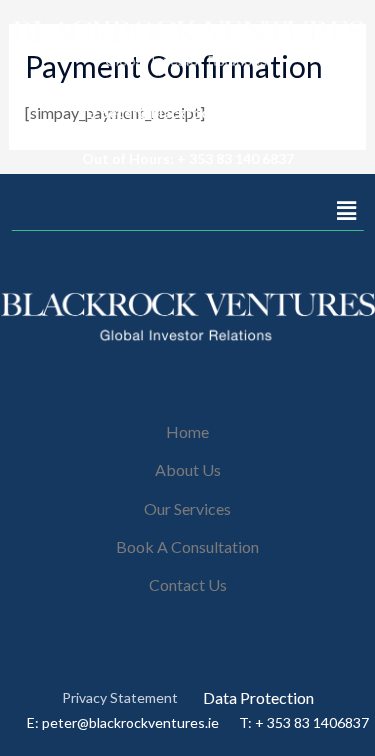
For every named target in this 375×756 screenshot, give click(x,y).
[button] (346, 210)
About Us (188, 469)
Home (187, 431)
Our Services (187, 508)
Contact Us (188, 584)
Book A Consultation (187, 546)
